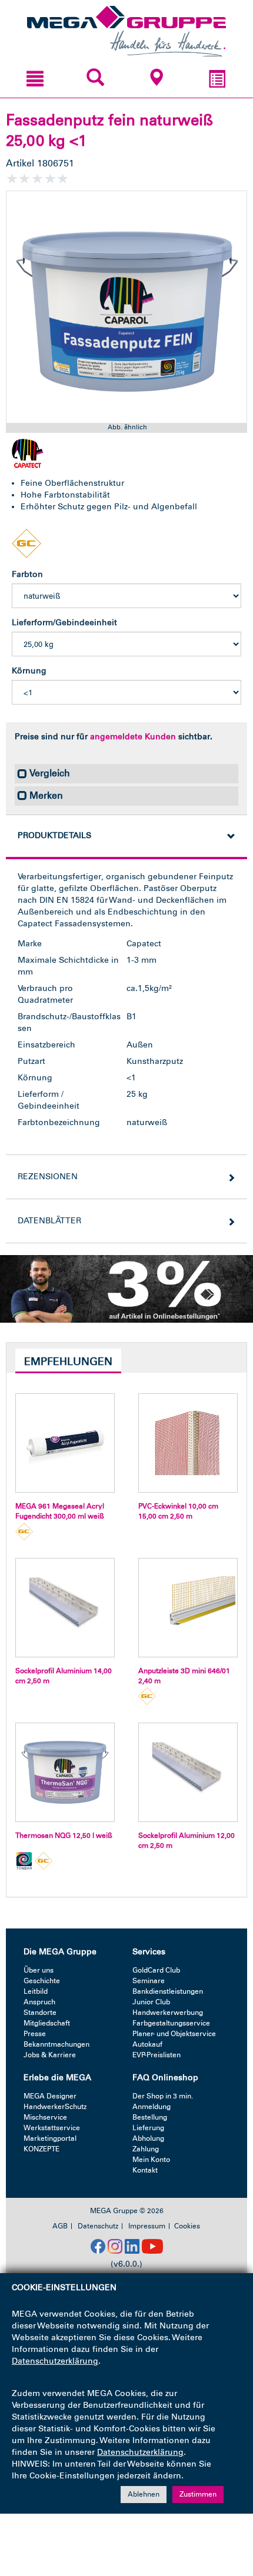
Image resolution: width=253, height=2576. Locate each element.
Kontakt (145, 2170)
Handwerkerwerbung (168, 2013)
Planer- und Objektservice (174, 2034)
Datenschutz (98, 2226)
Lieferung (148, 2128)
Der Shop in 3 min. (163, 2096)
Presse (35, 2034)
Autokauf (147, 2044)
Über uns (39, 1970)
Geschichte (42, 1981)
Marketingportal (50, 2138)
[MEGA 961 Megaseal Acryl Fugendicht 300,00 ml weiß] (65, 1443)
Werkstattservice (52, 2128)
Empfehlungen (68, 1362)
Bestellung (150, 2117)
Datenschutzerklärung (55, 2361)
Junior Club (151, 2002)
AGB (60, 2226)
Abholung (148, 2138)
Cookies (187, 2226)
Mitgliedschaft (47, 2023)
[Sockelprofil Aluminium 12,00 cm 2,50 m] (188, 1772)
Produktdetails (54, 835)
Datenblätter (49, 1221)
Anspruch (39, 2002)
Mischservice (45, 2117)
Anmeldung (152, 2107)
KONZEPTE (41, 2149)
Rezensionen (48, 1177)
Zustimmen (198, 2494)
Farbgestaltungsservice (171, 2023)
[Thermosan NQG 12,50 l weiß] (65, 1772)
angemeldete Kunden (133, 737)
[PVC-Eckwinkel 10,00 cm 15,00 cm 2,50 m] (188, 1443)
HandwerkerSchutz (55, 2107)
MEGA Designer (50, 2096)
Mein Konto (151, 2160)
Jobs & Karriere (50, 2055)
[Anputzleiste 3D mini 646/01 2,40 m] (188, 1608)
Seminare (149, 1981)
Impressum (147, 2226)
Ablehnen (144, 2494)
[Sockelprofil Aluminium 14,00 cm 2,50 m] (65, 1608)
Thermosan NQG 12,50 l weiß (64, 1836)
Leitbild (36, 1991)
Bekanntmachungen (56, 2044)
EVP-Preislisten (157, 2055)
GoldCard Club (156, 1970)
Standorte (40, 2013)
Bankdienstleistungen (168, 1991)
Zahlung (146, 2149)
